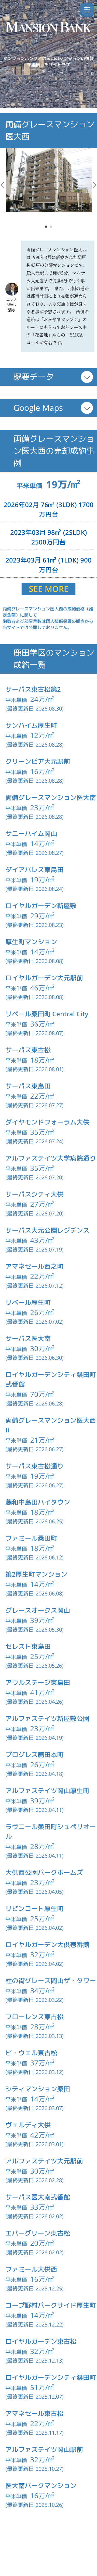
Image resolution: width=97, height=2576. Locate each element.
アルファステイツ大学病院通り (51, 1158)
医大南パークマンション (41, 2486)
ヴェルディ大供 (28, 2125)
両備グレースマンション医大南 (51, 797)
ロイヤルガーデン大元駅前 (44, 978)
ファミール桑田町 (31, 1538)
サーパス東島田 (28, 1086)
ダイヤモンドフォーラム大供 (47, 1122)
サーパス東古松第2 (33, 689)
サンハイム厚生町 (31, 725)
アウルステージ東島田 (38, 1682)
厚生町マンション (31, 942)
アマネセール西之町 (34, 1266)
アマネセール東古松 (34, 2413)
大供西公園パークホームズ (44, 1872)
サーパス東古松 (28, 1050)
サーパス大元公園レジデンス (47, 1230)
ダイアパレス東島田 (34, 870)
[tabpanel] (49, 180)
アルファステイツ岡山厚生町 (47, 1791)
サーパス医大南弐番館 (38, 2197)
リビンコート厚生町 (34, 1909)
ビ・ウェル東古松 (31, 2053)
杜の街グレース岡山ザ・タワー (51, 1981)
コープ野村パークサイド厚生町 (51, 2305)
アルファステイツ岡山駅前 (44, 2450)
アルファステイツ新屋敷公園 (47, 1718)
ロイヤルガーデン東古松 (41, 2341)
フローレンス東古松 (34, 2017)
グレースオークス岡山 (38, 1610)
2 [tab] (51, 227)
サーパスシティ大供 (34, 1194)
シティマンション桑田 (38, 2089)
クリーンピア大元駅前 (38, 761)
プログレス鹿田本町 (34, 1755)
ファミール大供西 (31, 2269)
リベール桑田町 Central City (47, 1014)
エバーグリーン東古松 (38, 2233)
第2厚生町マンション (36, 1574)
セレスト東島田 (28, 1646)
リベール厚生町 (28, 1302)
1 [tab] (46, 227)
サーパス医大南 (28, 1338)
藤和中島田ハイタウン (38, 1502)
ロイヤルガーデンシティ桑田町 (51, 2377)
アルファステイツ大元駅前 (44, 2161)
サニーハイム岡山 (31, 834)
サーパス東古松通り (34, 1466)
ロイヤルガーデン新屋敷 (41, 906)
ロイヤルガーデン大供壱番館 (47, 1945)
